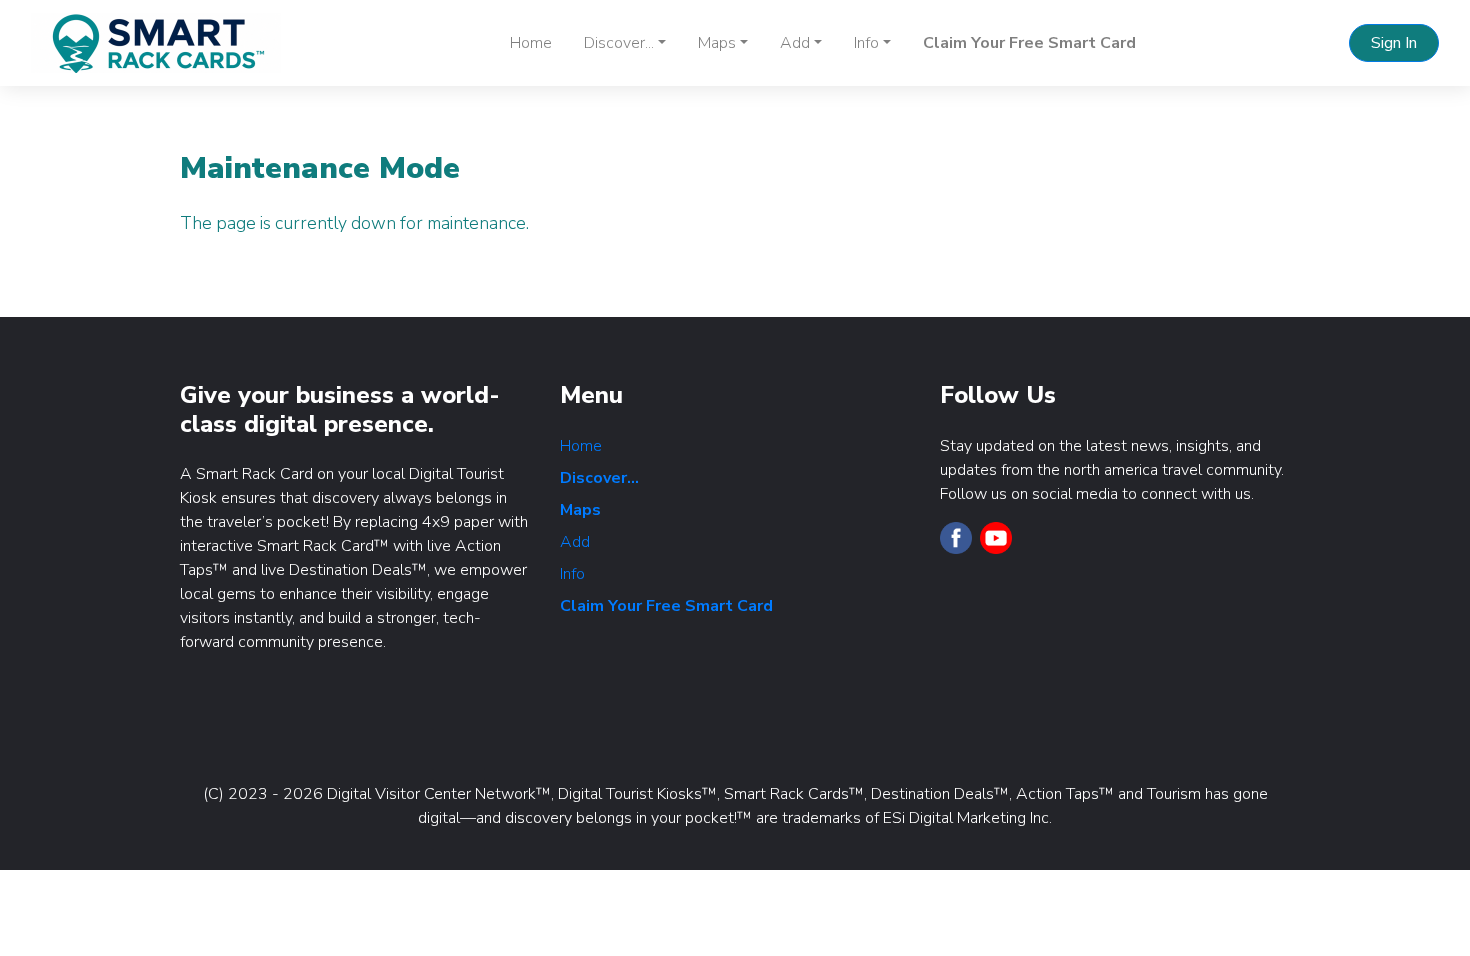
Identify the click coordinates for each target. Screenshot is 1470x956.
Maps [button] (717, 43)
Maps (580, 510)
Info (572, 574)
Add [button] (795, 43)
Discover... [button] (619, 43)
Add (575, 542)
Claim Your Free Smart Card (1029, 43)
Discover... (599, 478)
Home (531, 43)
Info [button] (866, 43)
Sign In (1394, 43)
